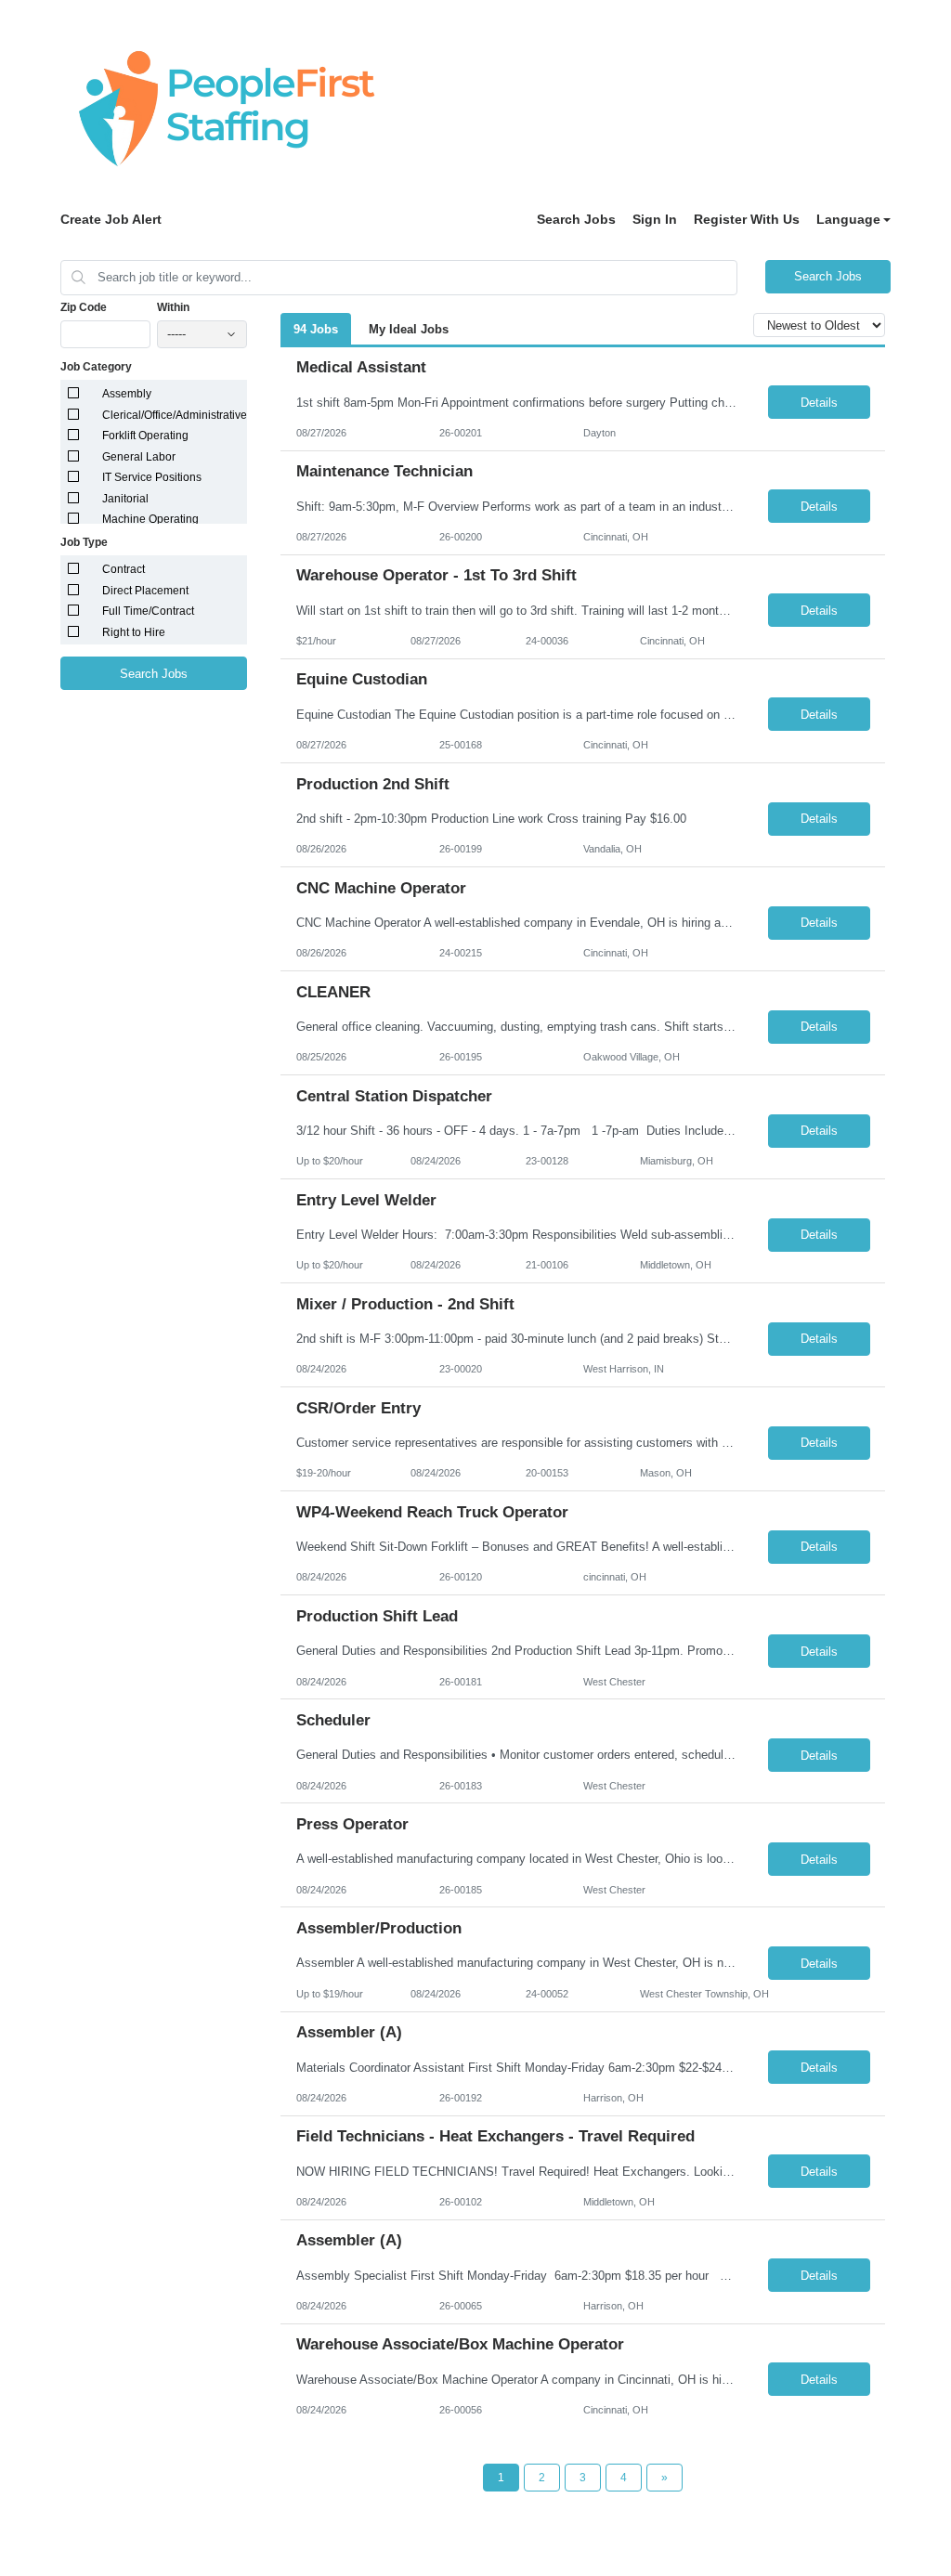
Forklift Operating (145, 436)
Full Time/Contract (148, 611)
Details (819, 403)
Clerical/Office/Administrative (175, 415)
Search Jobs (576, 219)
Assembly (127, 394)
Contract (124, 569)
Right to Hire (134, 632)
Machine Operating (150, 519)
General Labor (139, 457)
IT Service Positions (152, 477)
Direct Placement (145, 591)
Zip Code (84, 307)
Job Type (84, 542)
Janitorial (125, 499)
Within (173, 307)
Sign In (655, 219)
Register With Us (747, 219)
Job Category (96, 367)
